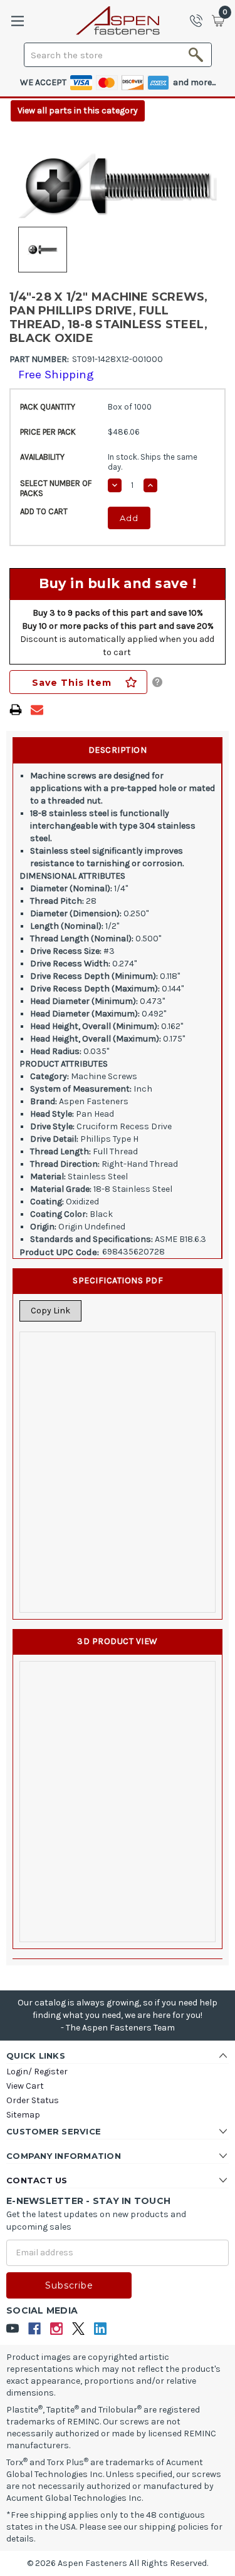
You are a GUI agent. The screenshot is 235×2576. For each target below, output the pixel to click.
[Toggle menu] (17, 21)
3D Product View (118, 1641)
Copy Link (50, 1311)
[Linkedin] (101, 2329)
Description (118, 750)
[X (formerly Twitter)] (79, 2329)
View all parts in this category (78, 111)
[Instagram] (57, 2329)
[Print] (16, 710)
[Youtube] (13, 2329)
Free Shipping (56, 375)
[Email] (37, 710)
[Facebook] (35, 2329)
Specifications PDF (118, 1280)
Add (129, 518)
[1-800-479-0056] (200, 21)
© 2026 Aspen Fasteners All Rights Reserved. (118, 2563)
